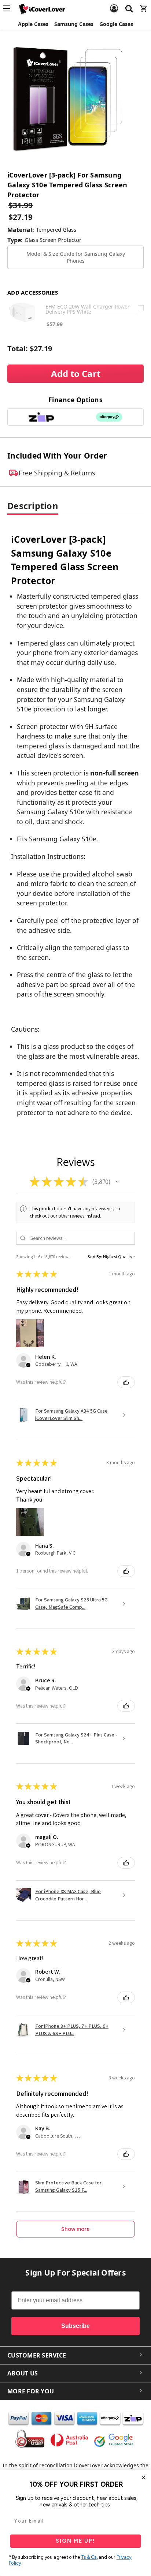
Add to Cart (76, 373)
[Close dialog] (144, 2478)
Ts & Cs (89, 2557)
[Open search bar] (129, 4)
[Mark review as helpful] (126, 1382)
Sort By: (95, 1257)
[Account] (114, 4)
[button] (117, 1182)
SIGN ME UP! (75, 2541)
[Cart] (144, 4)
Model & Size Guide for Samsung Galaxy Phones (76, 257)
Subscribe (75, 2326)
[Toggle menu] (9, 8)
